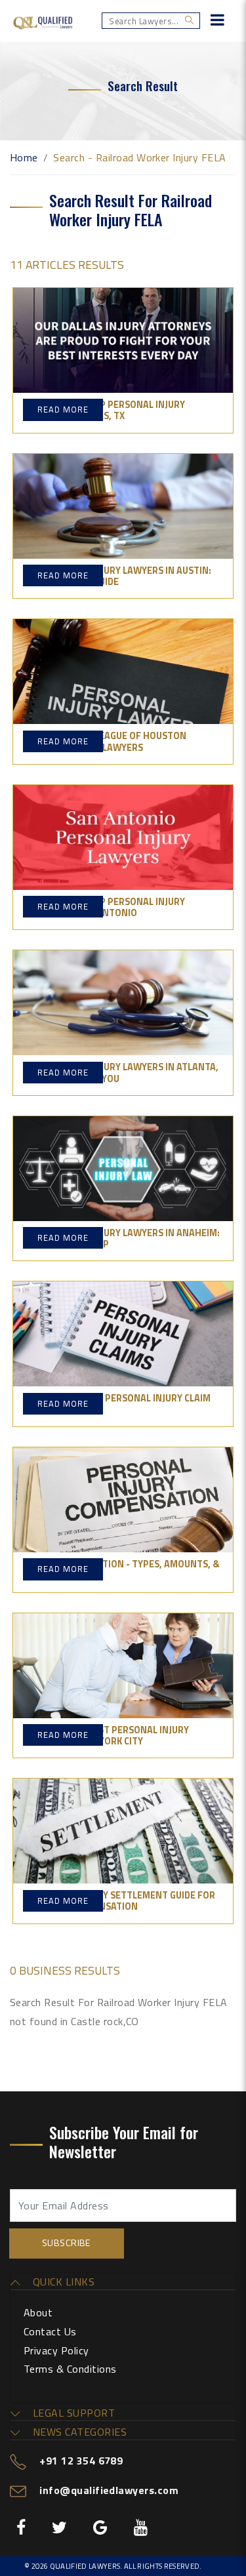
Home (24, 157)
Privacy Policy (56, 2350)
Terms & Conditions (70, 2369)
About (38, 2312)
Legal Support (72, 2413)
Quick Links (62, 2282)
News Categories (78, 2432)
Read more (63, 409)
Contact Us (50, 2331)
